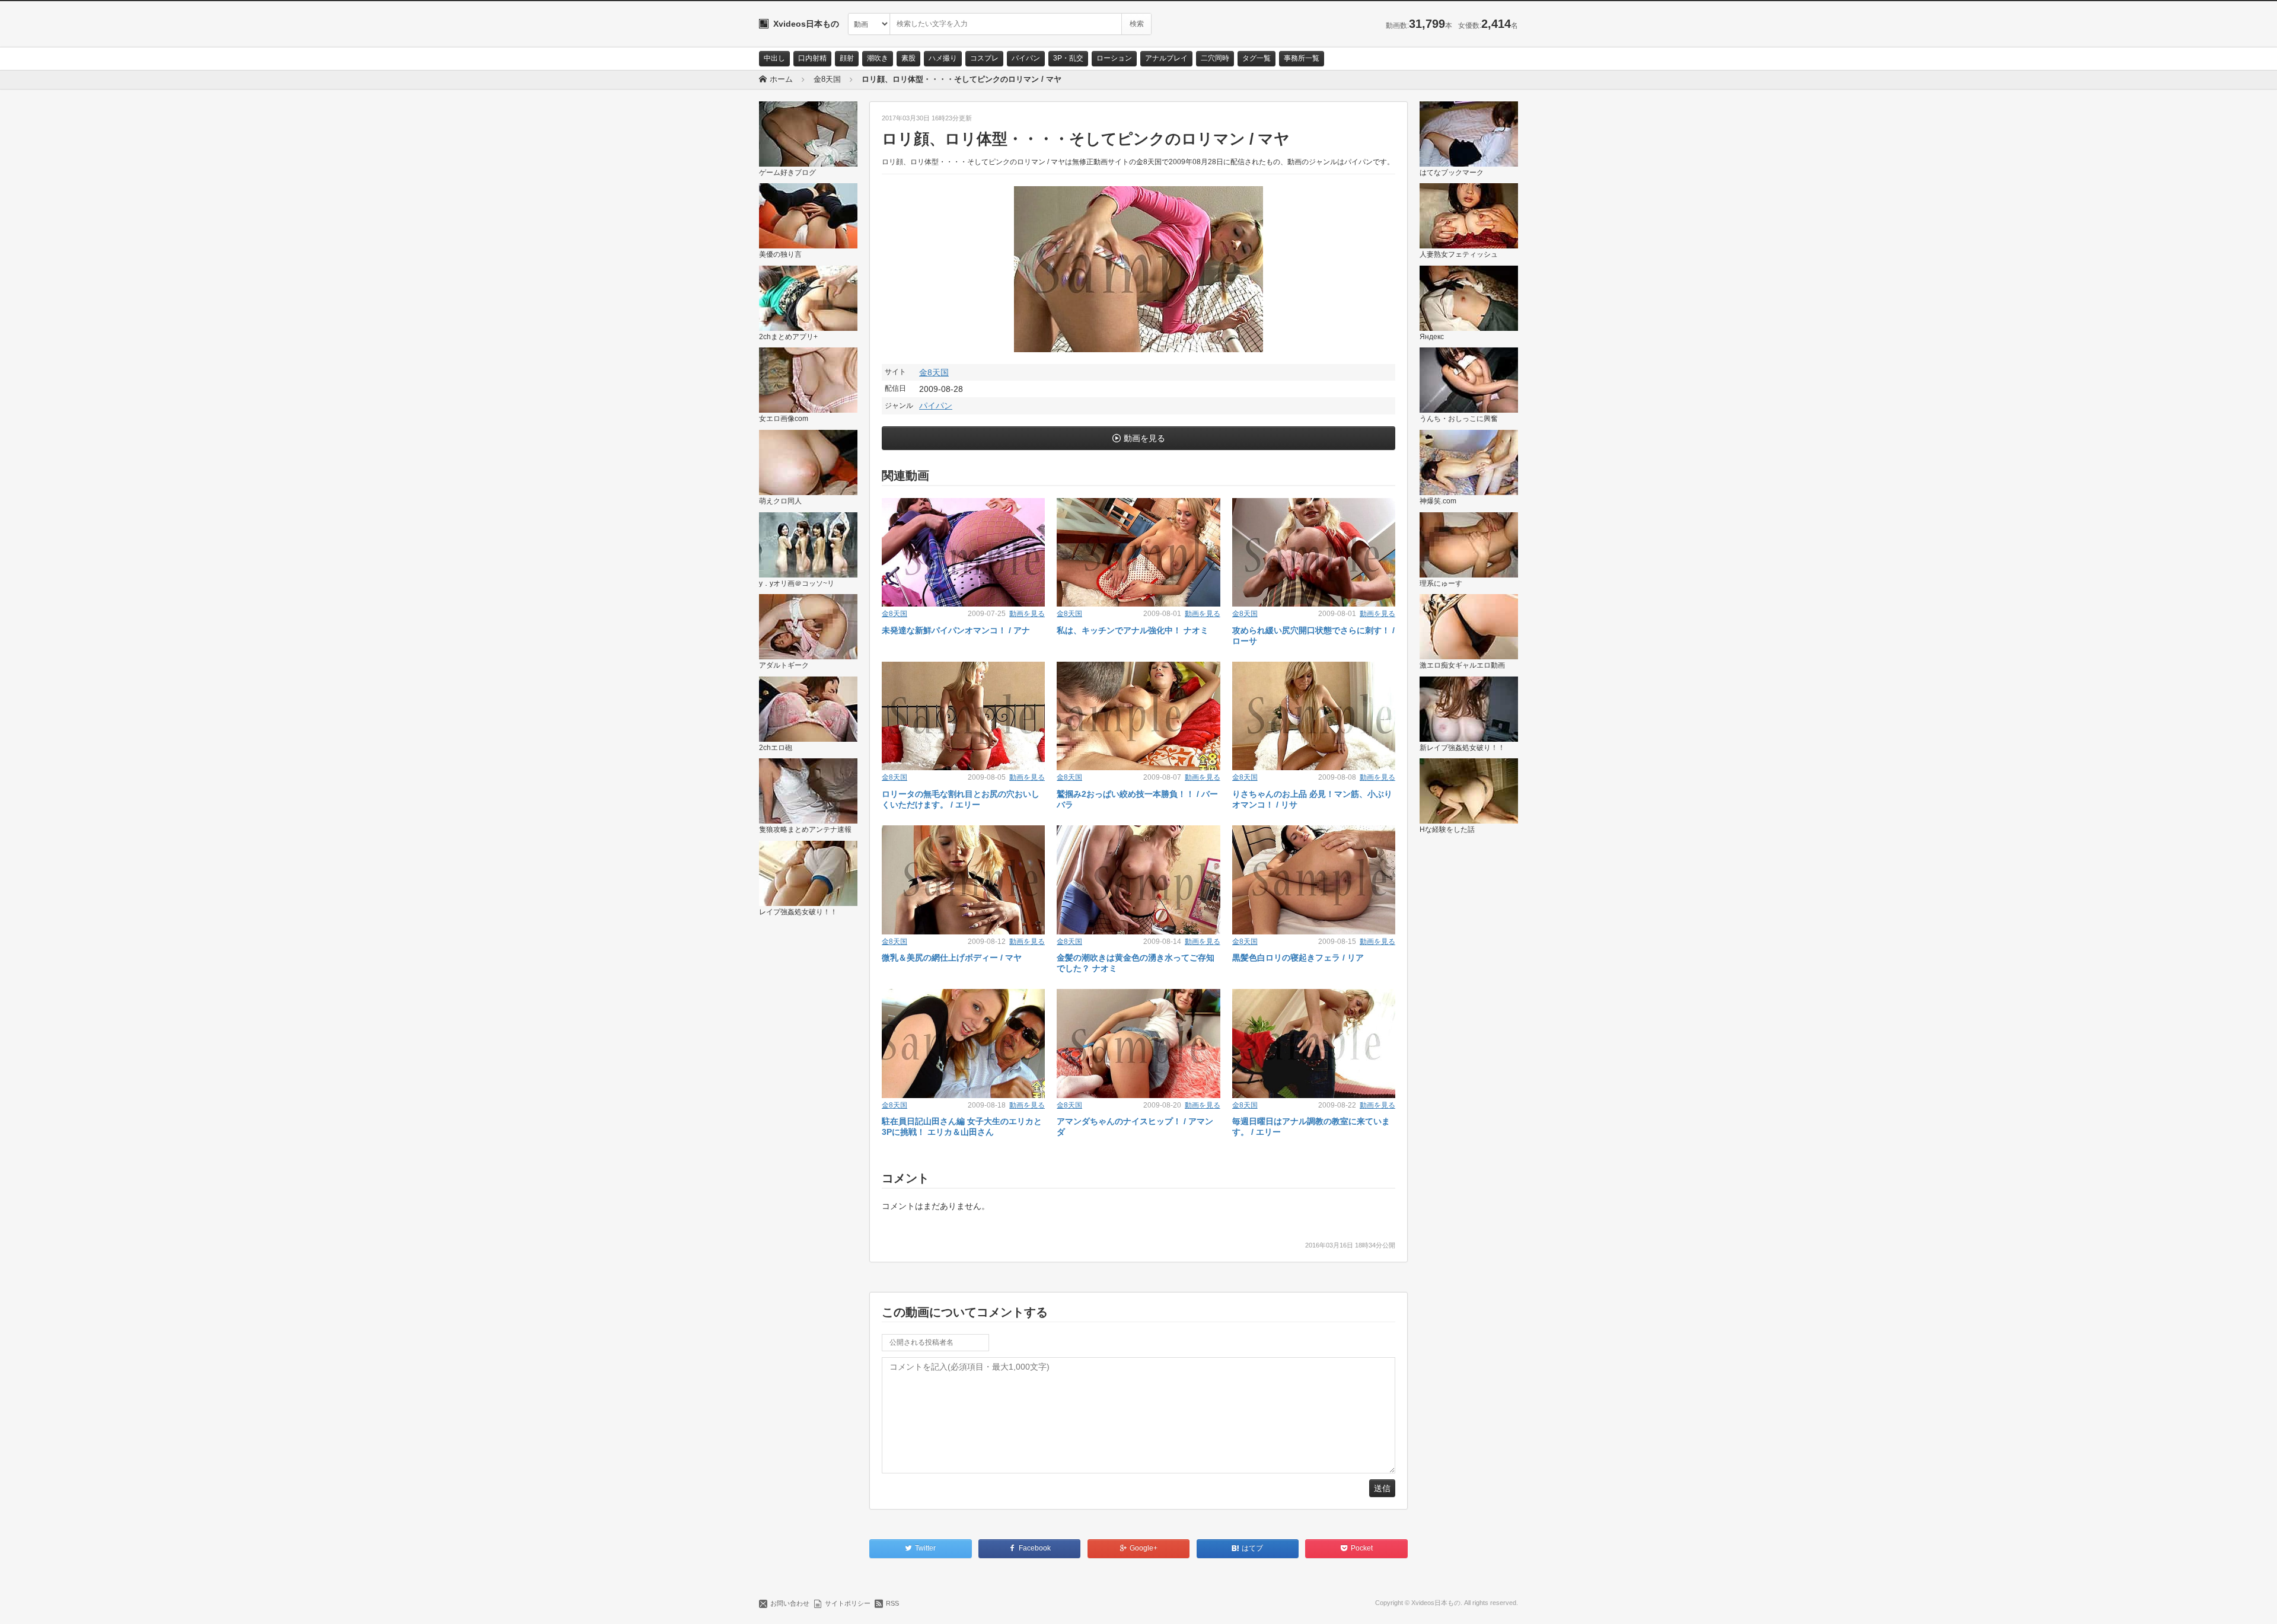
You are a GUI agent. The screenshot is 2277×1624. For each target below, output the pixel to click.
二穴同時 (1215, 58)
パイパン (1026, 58)
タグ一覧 (1257, 58)
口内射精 (812, 58)
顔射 (847, 58)
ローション (1114, 58)
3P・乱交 (1068, 58)
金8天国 (934, 372)
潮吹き (878, 58)
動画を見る (1144, 438)
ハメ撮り (943, 58)
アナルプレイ (1166, 58)
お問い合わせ (790, 1603)
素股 (908, 58)
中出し (774, 58)
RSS (892, 1603)
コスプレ (984, 58)
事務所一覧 (1302, 58)
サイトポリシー (848, 1603)
